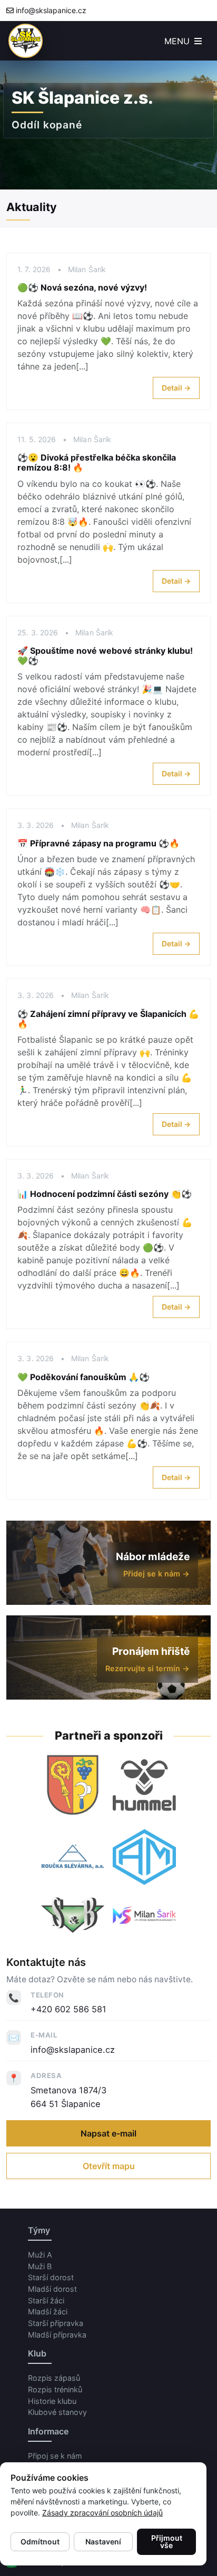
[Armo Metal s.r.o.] (144, 1857)
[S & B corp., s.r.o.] (73, 1915)
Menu (178, 41)
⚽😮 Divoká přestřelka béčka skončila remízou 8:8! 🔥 (97, 462)
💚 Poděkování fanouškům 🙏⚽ (83, 1377)
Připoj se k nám (55, 2456)
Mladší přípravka (57, 2335)
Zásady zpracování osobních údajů (102, 2513)
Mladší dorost (52, 2289)
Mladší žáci (48, 2312)
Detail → (176, 388)
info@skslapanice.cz (51, 10)
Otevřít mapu (109, 2166)
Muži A (40, 2255)
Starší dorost (51, 2277)
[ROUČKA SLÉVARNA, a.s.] (73, 1857)
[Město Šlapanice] (73, 1785)
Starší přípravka (56, 2323)
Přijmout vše (167, 2542)
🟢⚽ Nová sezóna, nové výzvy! (82, 287)
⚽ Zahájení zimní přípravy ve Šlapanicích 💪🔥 (108, 1019)
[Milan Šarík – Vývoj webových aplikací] (144, 1915)
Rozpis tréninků (55, 2389)
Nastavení (103, 2542)
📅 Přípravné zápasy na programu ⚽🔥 (98, 843)
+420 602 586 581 (68, 2009)
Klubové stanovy (57, 2412)
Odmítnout (40, 2542)
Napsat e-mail (108, 2133)
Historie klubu (52, 2401)
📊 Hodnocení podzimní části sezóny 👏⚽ (105, 1194)
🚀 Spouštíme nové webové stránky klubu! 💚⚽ (105, 656)
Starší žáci (46, 2300)
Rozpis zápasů (54, 2378)
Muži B (40, 2266)
